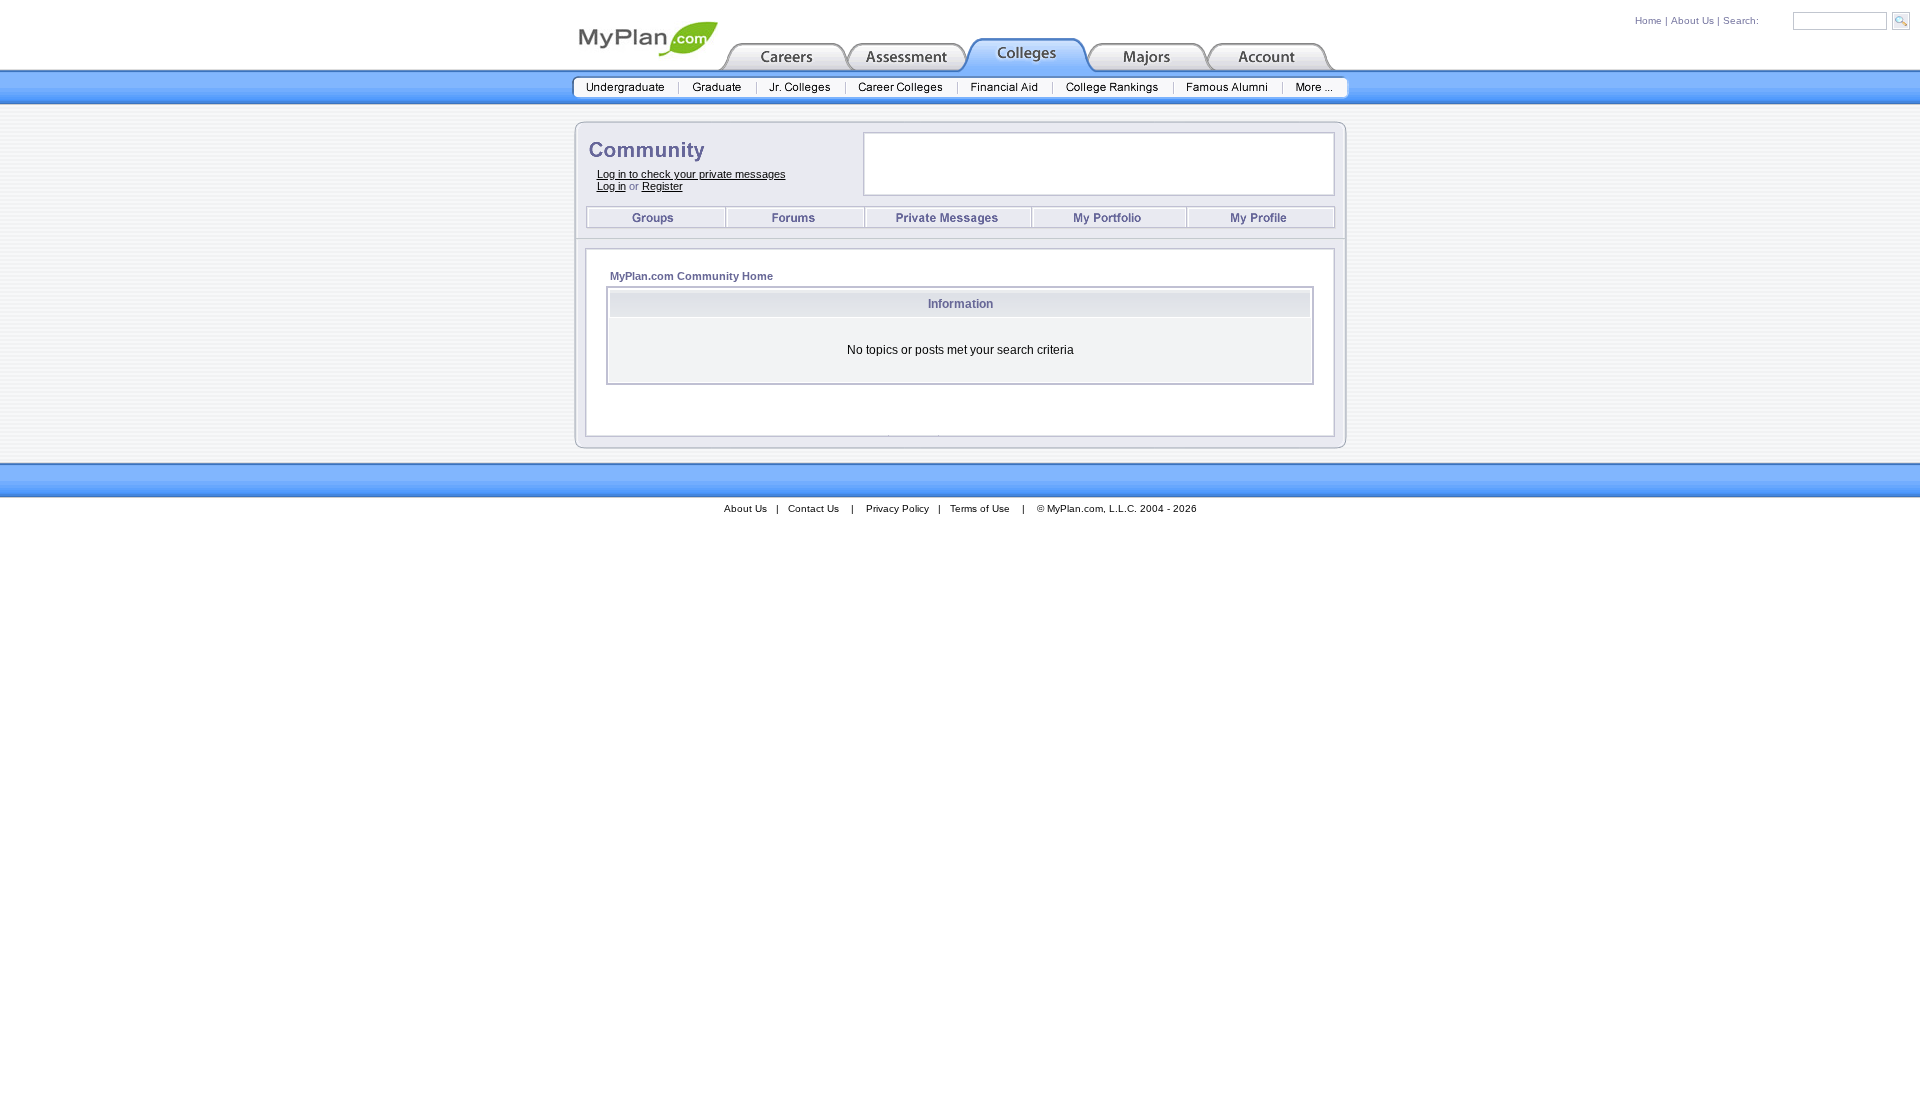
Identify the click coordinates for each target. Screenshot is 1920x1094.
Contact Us (813, 508)
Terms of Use (980, 508)
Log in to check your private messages (691, 174)
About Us (1692, 20)
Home (1648, 20)
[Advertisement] (1099, 164)
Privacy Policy (897, 508)
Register (662, 186)
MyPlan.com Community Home (691, 276)
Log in (611, 186)
